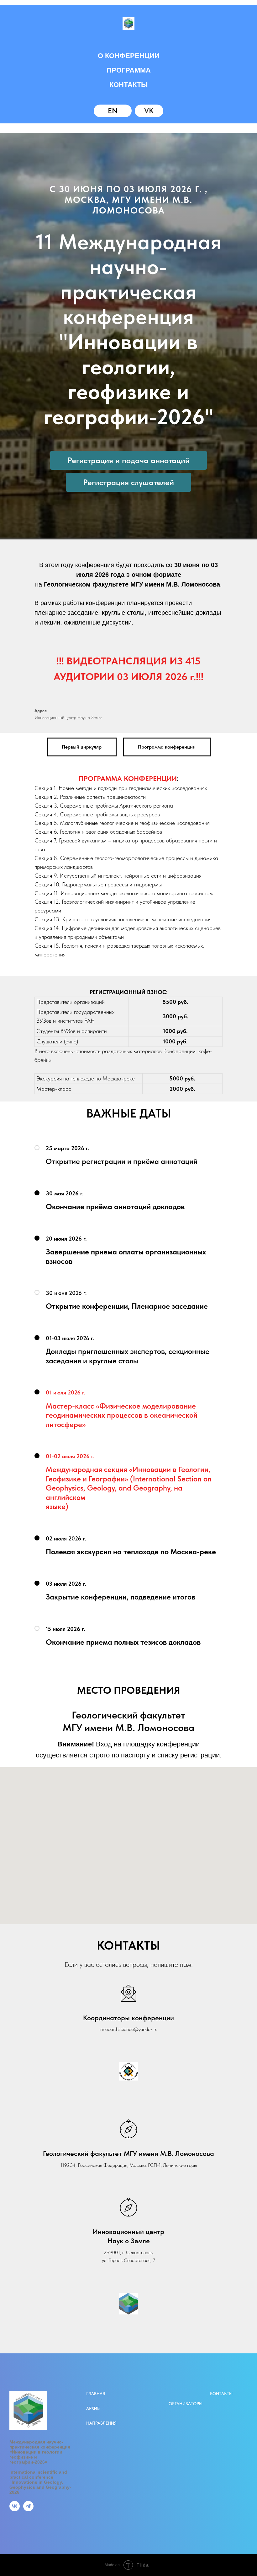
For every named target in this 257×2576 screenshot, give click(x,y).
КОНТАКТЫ (129, 85)
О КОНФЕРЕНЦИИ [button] (129, 56)
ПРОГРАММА (129, 70)
